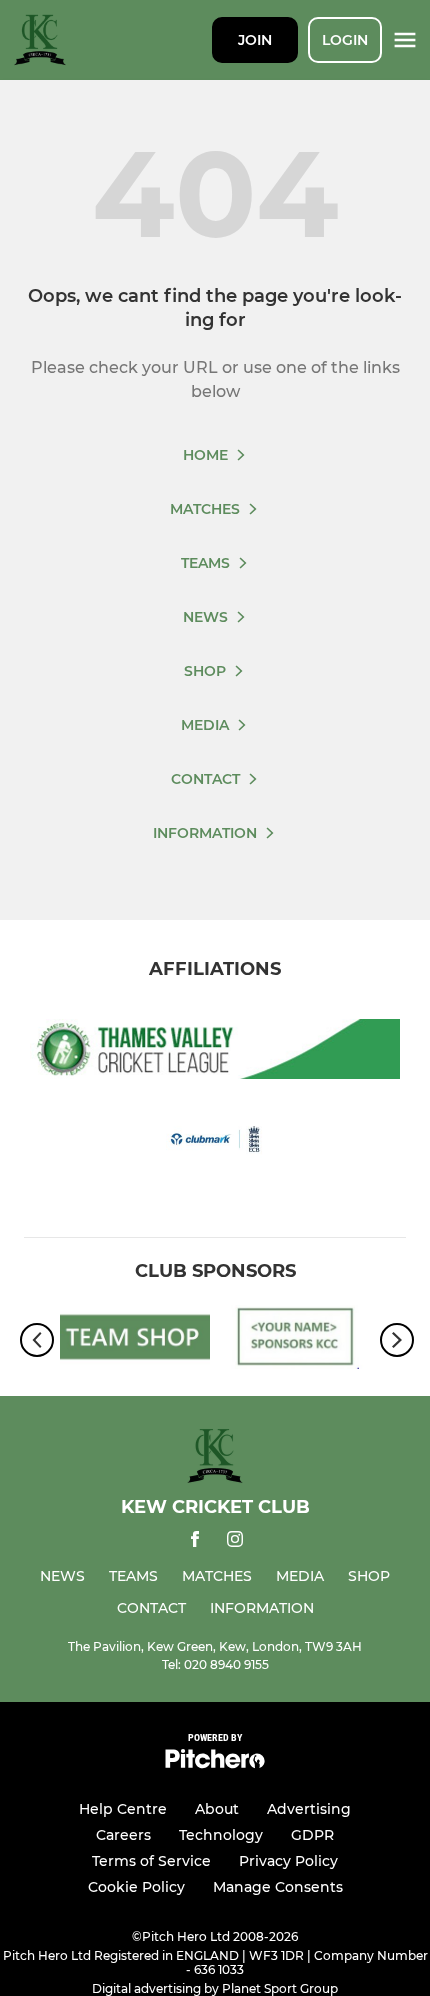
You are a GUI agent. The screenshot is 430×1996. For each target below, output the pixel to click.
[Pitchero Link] (215, 1763)
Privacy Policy (288, 1861)
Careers (123, 1835)
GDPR (312, 1835)
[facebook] (195, 1542)
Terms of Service (151, 1861)
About (217, 1809)
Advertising (309, 1809)
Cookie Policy (136, 1887)
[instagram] (235, 1542)
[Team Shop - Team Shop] (135, 1340)
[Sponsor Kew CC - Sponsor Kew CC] (295, 1340)
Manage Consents (278, 1887)
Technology (221, 1835)
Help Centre (123, 1809)
